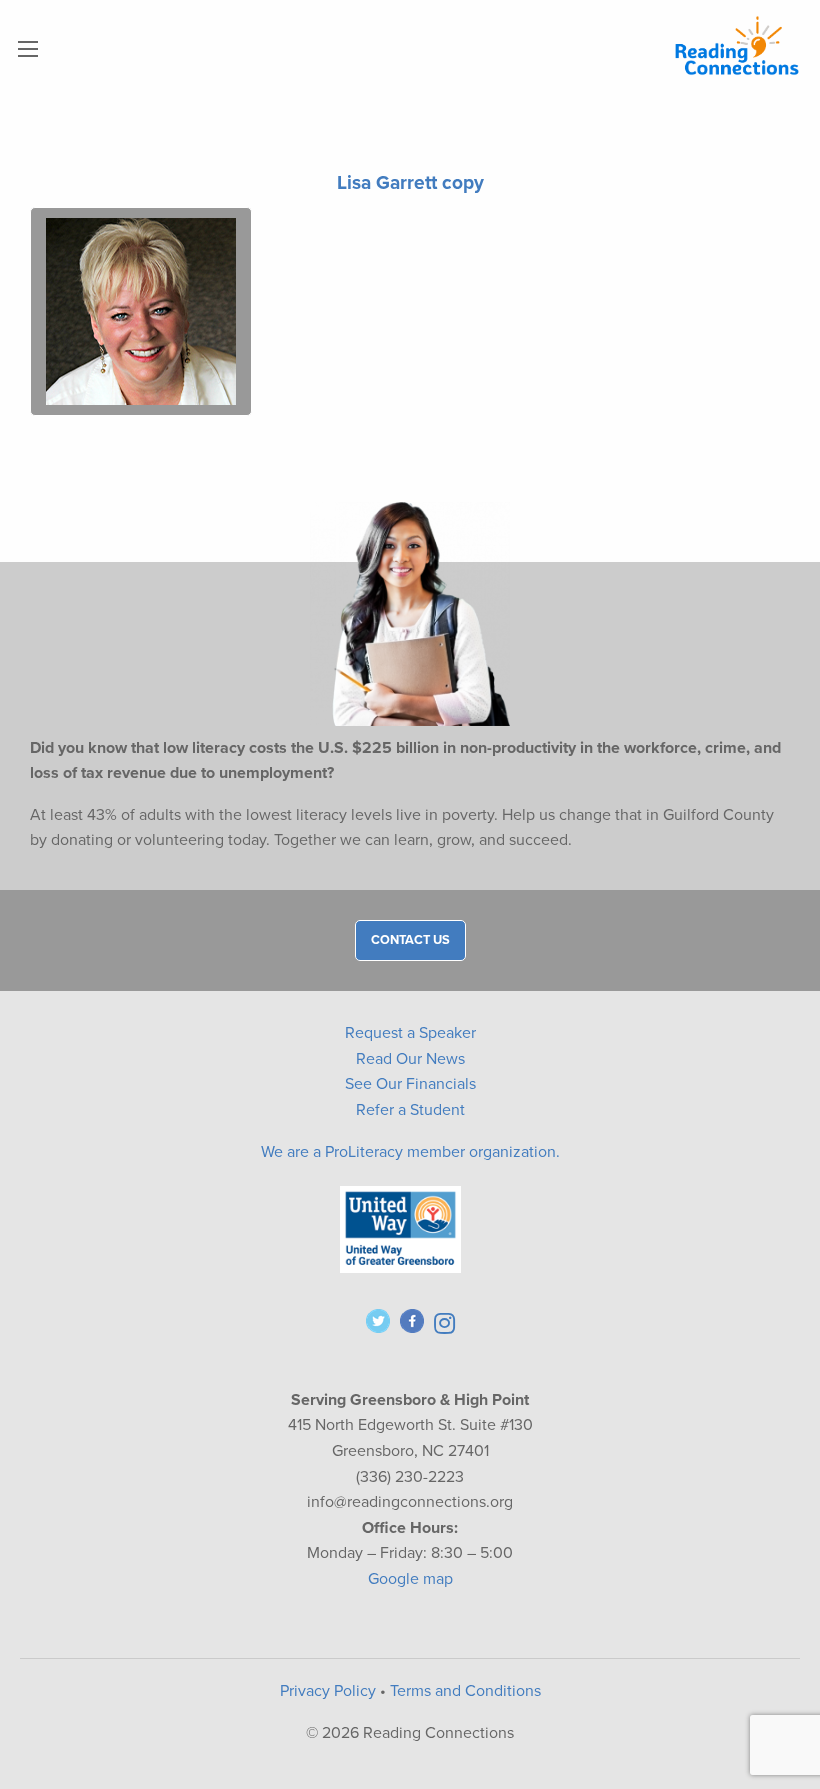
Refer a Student (410, 1110)
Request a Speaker (410, 1033)
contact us (410, 940)
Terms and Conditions (465, 1691)
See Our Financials (410, 1084)
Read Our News (410, 1059)
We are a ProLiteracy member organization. (410, 1152)
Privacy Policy (328, 1691)
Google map (410, 1579)
